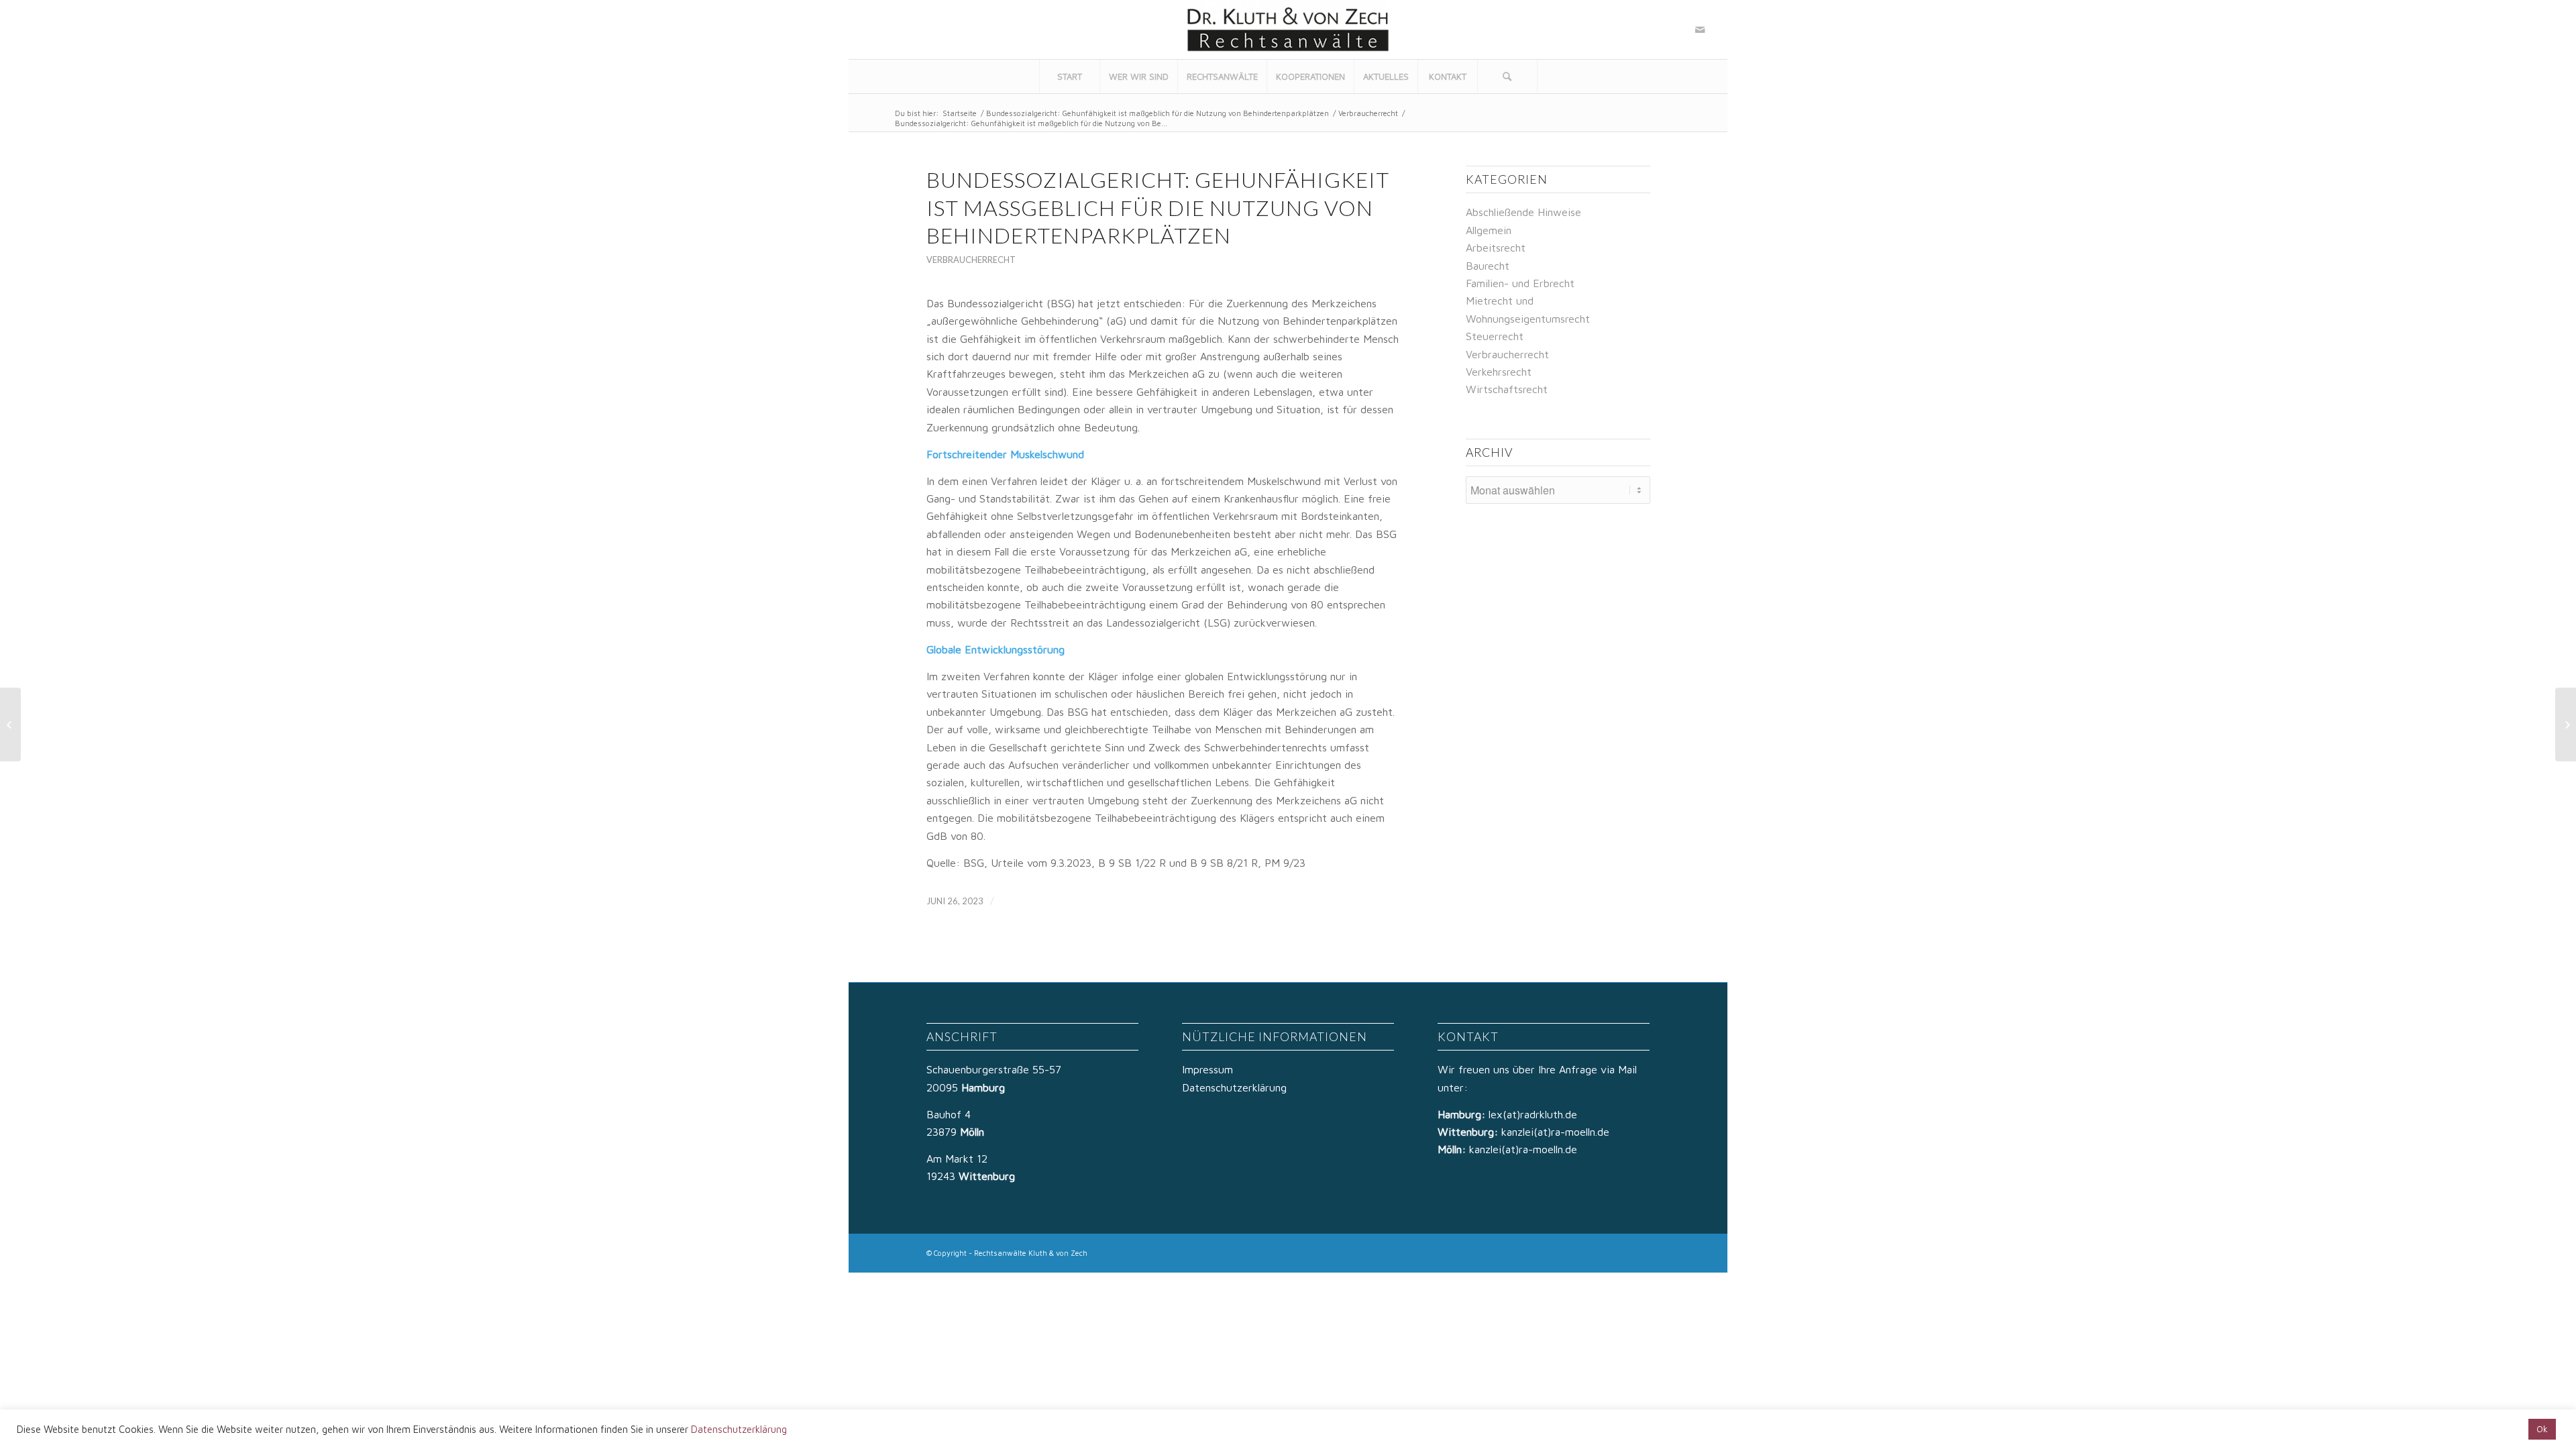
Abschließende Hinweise (1523, 212)
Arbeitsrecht (1496, 248)
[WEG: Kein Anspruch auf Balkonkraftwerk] (10, 724)
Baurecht (1488, 266)
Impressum (1207, 1069)
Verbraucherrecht (1368, 113)
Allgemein (1489, 230)
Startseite (960, 113)
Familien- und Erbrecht (1520, 283)
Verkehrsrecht (1499, 372)
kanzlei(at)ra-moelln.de (1555, 1132)
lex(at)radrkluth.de (1535, 1114)
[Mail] (1700, 30)
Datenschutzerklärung (1234, 1087)
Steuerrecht (1495, 336)
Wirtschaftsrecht (1507, 389)
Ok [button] (2542, 1429)
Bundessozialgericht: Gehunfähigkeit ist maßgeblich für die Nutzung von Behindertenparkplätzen (1158, 113)
